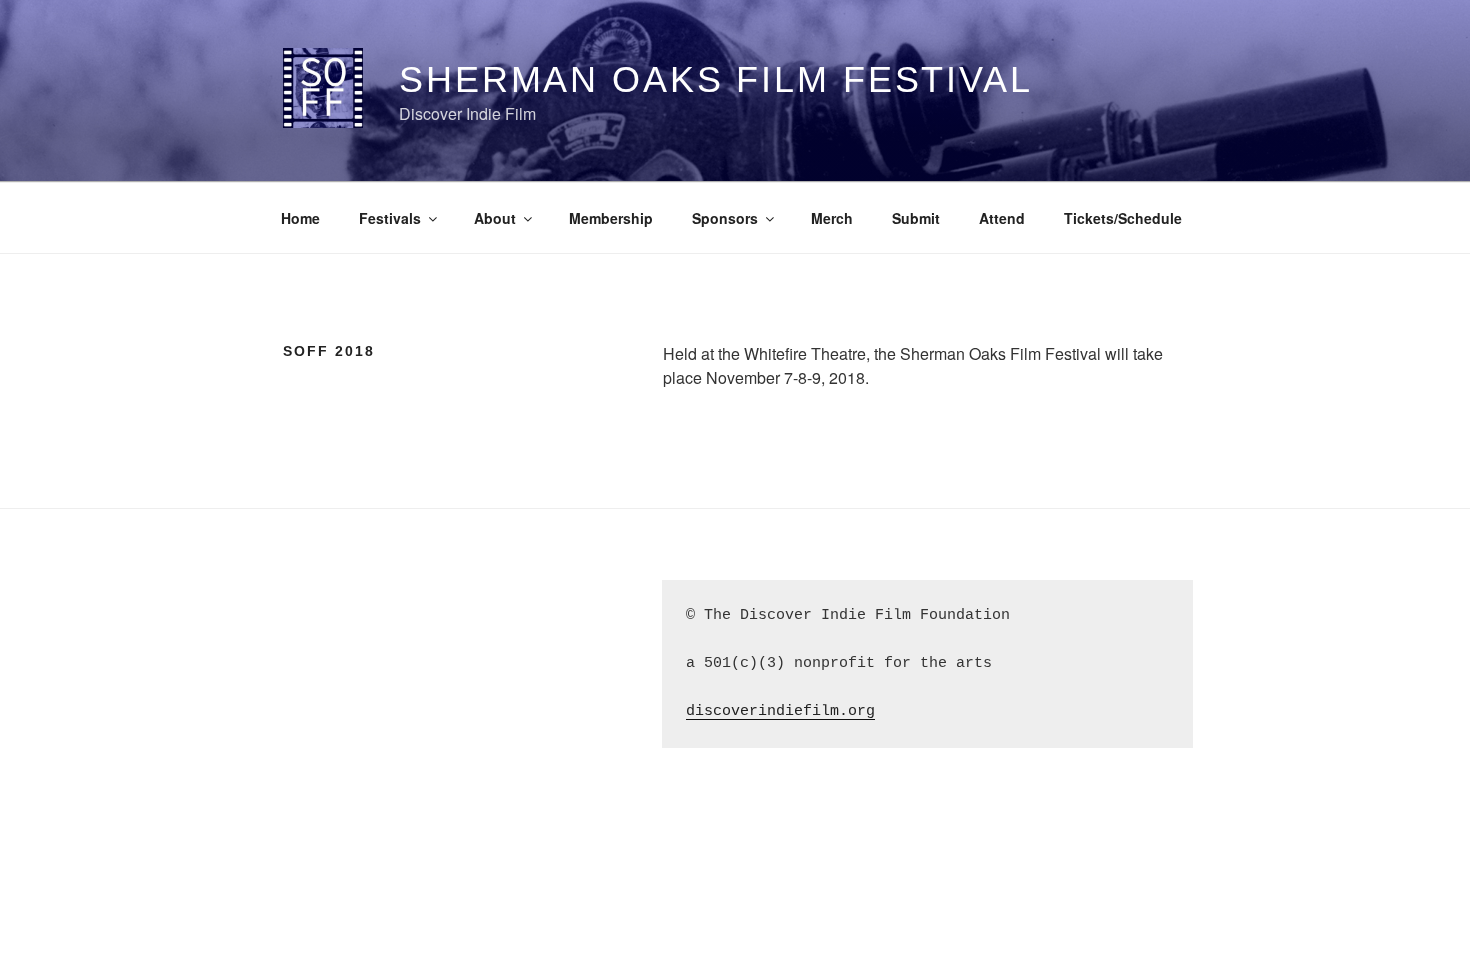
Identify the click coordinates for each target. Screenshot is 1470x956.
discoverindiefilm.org (780, 711)
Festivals (390, 218)
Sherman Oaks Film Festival (716, 79)
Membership (611, 218)
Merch (832, 218)
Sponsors (725, 218)
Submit (916, 218)
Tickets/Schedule (1123, 218)
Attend (1002, 218)
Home (300, 218)
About (495, 218)
